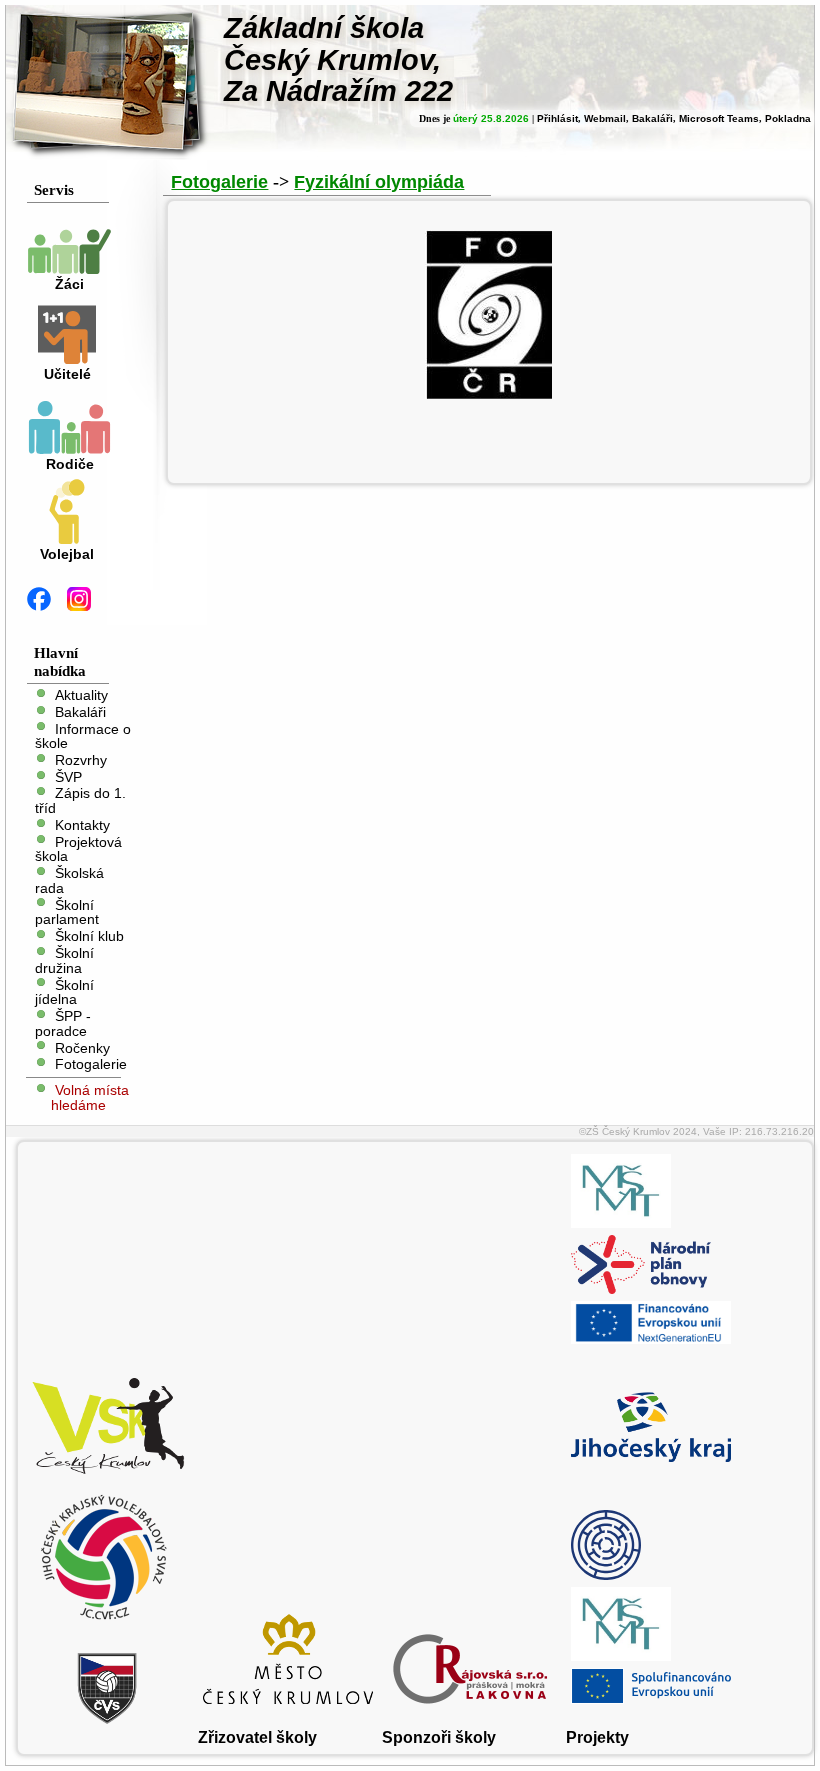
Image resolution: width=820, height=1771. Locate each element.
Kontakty (82, 825)
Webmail (605, 118)
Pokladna (788, 118)
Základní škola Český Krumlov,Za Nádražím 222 (338, 59)
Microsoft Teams (719, 118)
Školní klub (89, 936)
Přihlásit (557, 118)
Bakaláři (652, 118)
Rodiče (70, 464)
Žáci (69, 284)
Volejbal (67, 554)
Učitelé (67, 374)
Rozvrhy (81, 760)
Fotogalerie (91, 1064)
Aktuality (81, 695)
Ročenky (82, 1047)
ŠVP (68, 776)
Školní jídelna (64, 992)
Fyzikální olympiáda (379, 182)
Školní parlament (67, 912)
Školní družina (64, 961)
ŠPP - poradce (63, 1024)
